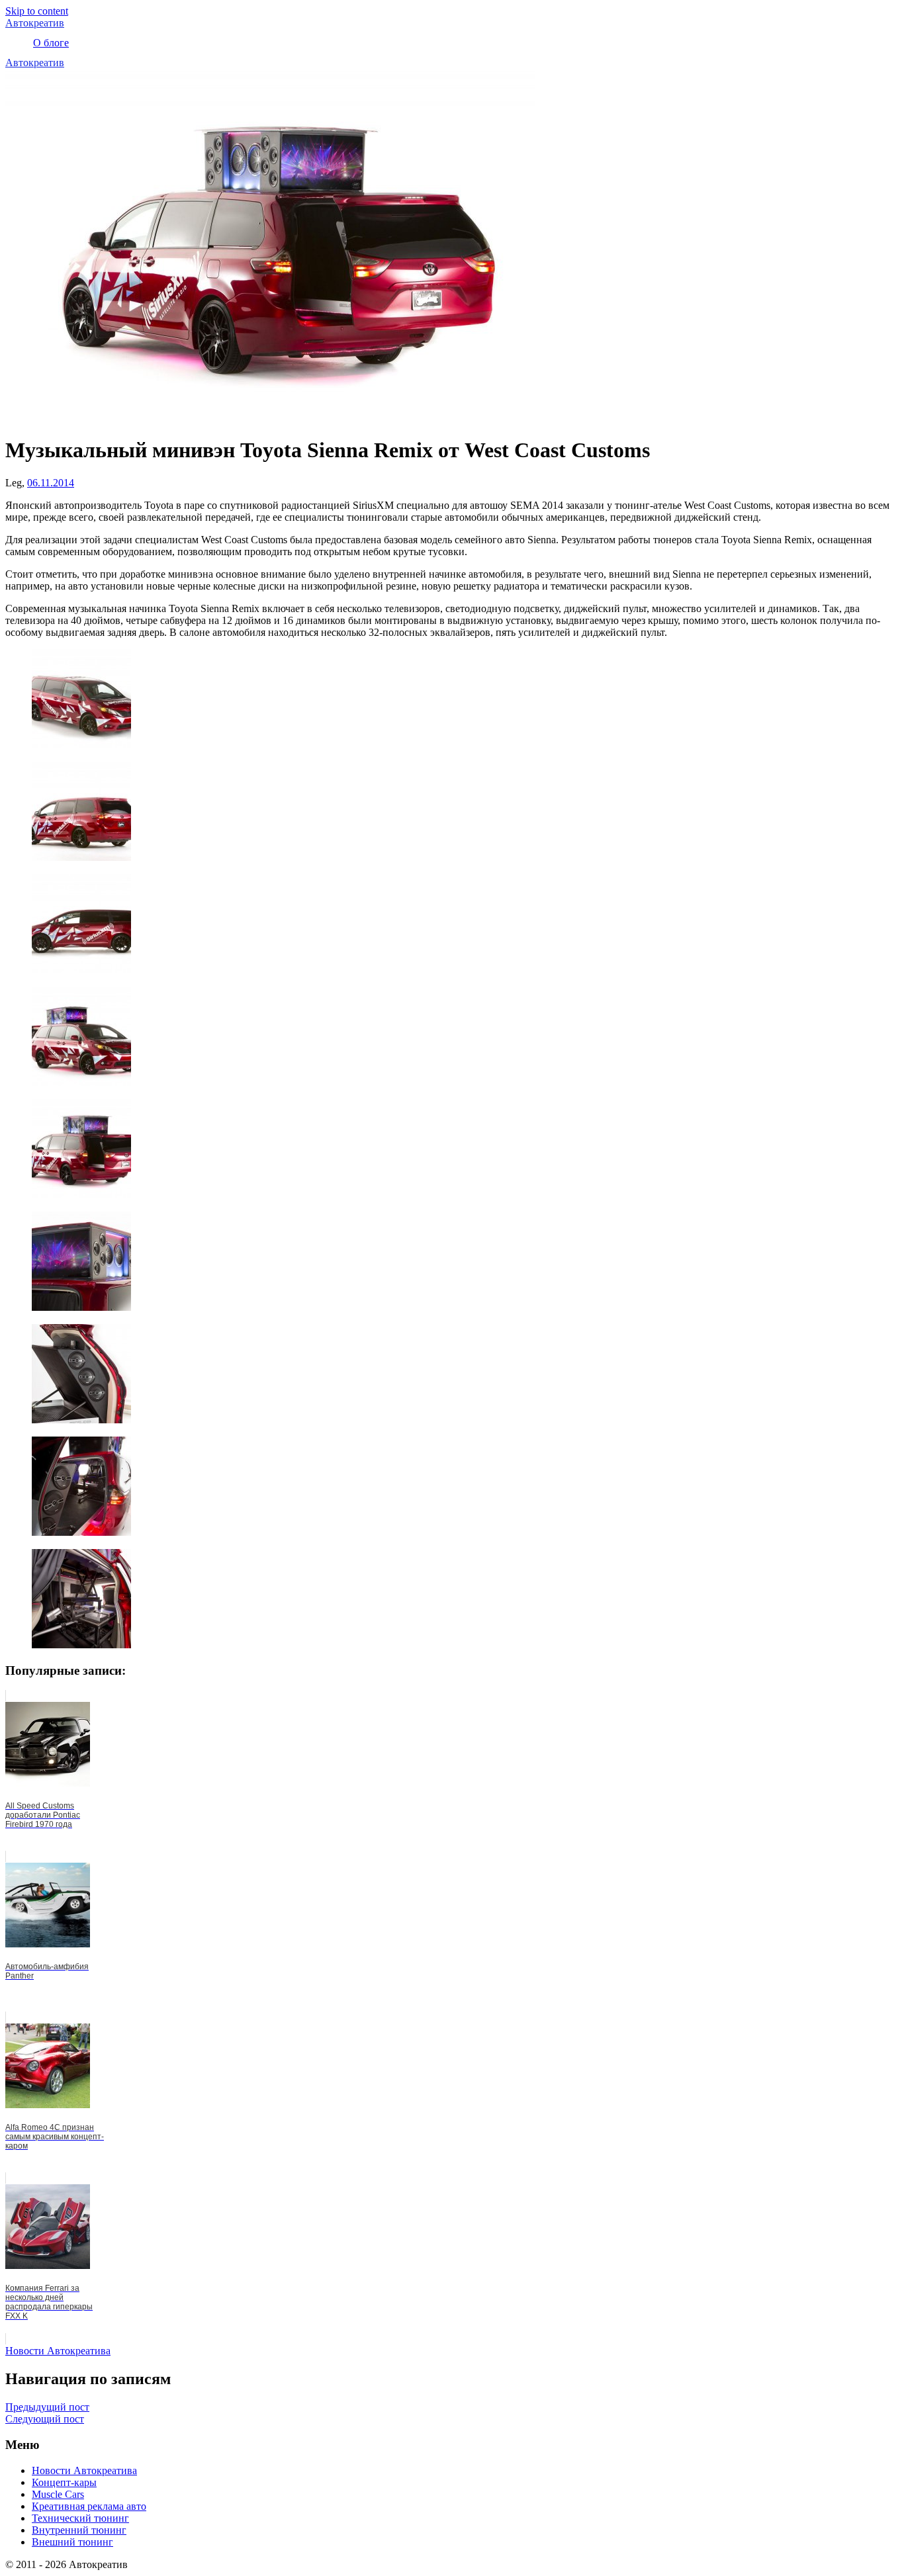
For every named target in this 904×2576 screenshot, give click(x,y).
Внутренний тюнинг (79, 2530)
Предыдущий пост (47, 2407)
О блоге (51, 43)
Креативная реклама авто (89, 2506)
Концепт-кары (64, 2482)
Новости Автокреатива (58, 2351)
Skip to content (37, 11)
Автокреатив (35, 23)
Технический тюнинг (80, 2518)
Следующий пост (45, 2419)
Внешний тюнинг (72, 2542)
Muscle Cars (58, 2494)
